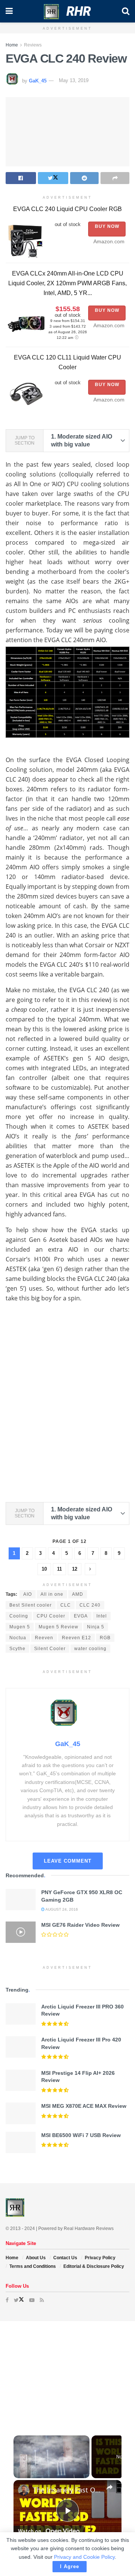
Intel (102, 1616)
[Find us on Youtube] (32, 2300)
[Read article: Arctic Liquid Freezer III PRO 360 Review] (21, 2014)
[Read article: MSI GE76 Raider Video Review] (21, 1932)
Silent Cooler (50, 1649)
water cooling (90, 1649)
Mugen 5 (20, 1627)
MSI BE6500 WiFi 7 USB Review (81, 2135)
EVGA (81, 1616)
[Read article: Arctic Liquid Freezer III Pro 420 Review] (21, 2047)
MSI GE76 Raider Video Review (80, 1925)
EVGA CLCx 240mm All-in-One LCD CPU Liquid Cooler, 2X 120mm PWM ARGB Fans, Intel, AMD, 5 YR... (67, 283)
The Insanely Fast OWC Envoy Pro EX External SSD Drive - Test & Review (67, 2490)
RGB (105, 1638)
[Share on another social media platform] (115, 178)
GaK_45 (38, 80)
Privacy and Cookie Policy (84, 2557)
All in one (52, 1594)
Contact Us (65, 2258)
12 (75, 1569)
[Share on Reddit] (85, 178)
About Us (36, 2258)
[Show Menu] (9, 11)
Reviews (33, 45)
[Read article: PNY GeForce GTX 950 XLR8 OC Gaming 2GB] (21, 1900)
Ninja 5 (96, 1627)
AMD (78, 1594)
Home (12, 45)
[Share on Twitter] (53, 178)
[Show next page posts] (90, 1569)
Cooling (19, 1616)
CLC (66, 1605)
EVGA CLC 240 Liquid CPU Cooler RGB (67, 209)
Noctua (18, 1638)
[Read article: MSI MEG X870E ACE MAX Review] (21, 2113)
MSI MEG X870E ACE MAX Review (84, 2106)
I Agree (70, 2566)
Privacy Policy (100, 2258)
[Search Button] (126, 11)
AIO (28, 1594)
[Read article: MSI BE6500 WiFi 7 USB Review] (21, 2142)
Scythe (17, 1649)
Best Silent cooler (31, 1605)
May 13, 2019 (74, 80)
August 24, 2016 (61, 1909)
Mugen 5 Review (58, 1627)
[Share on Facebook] (21, 178)
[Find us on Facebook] (7, 2300)
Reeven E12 (76, 1638)
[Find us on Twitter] (19, 2300)
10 (44, 1569)
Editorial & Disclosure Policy (94, 2266)
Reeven (44, 1638)
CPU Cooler (51, 1616)
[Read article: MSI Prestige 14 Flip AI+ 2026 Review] (21, 2080)
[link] (24, 2490)
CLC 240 (90, 1605)
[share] (109, 2487)
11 (59, 1569)
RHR (79, 11)
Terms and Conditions (33, 2266)
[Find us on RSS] (42, 2300)
